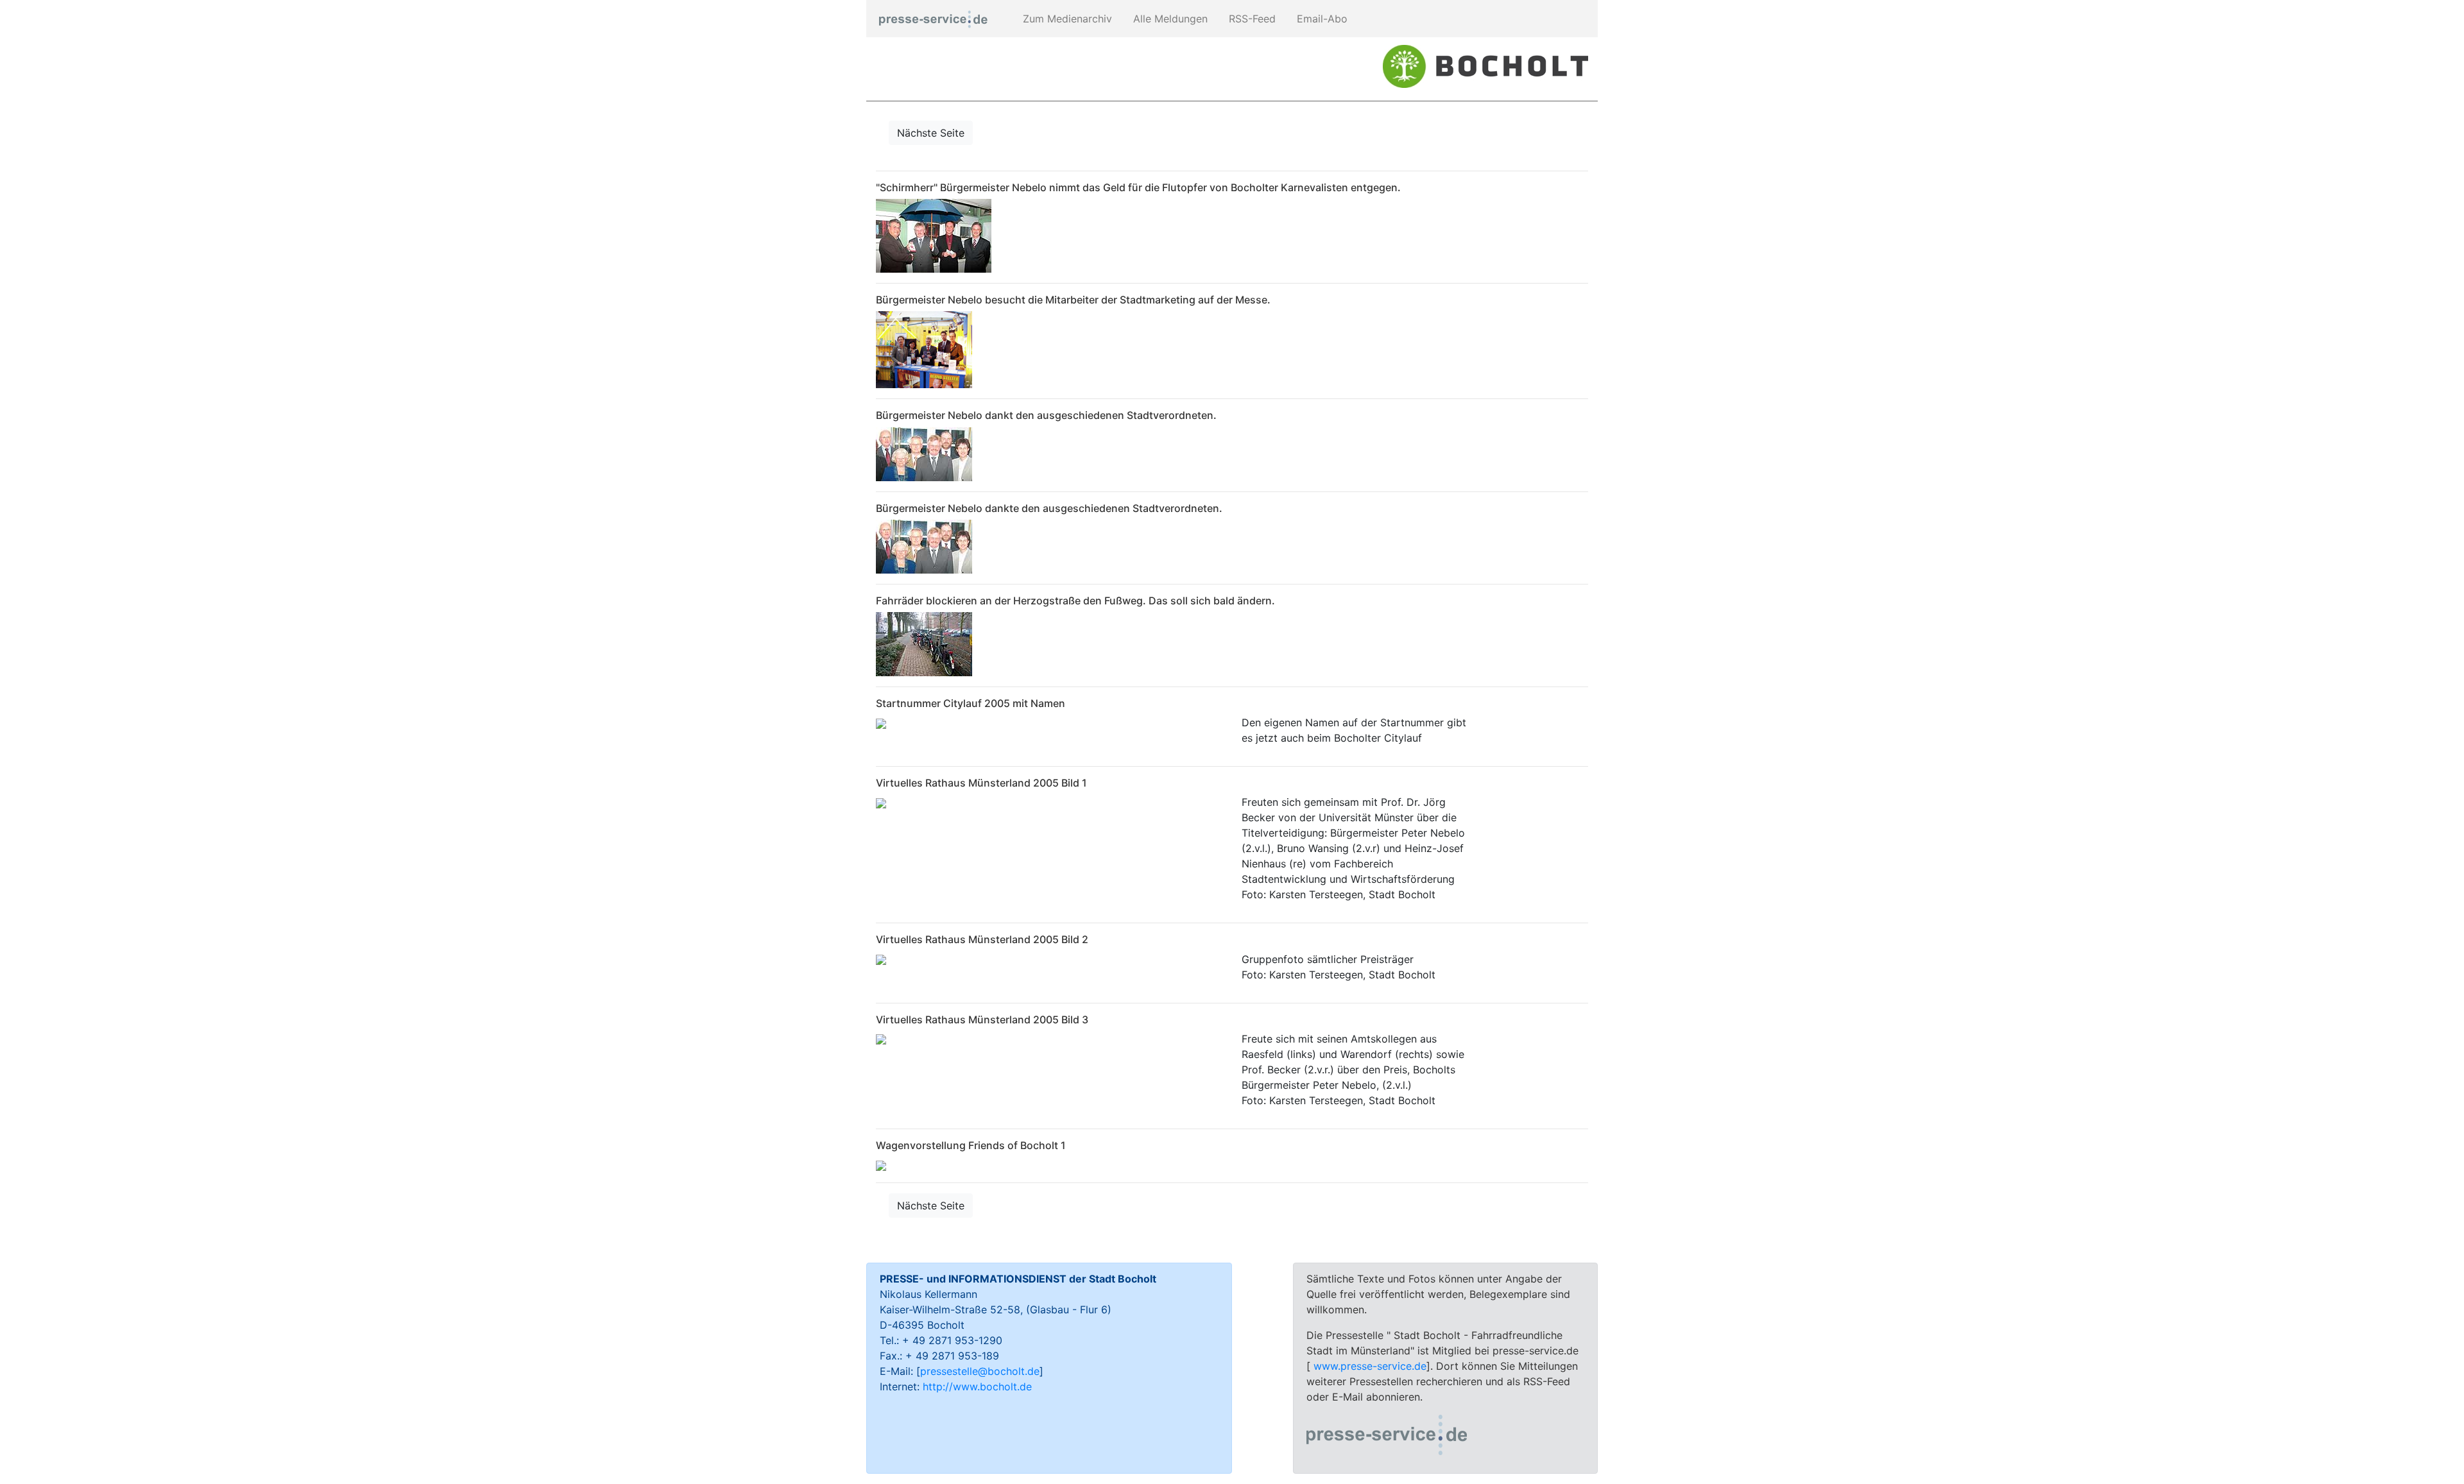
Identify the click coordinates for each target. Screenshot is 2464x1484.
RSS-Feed (1251, 19)
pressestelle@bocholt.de (980, 1371)
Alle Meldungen (1169, 19)
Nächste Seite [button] (931, 133)
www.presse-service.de (1370, 1366)
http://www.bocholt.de (977, 1386)
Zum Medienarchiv (1066, 19)
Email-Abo (1321, 19)
